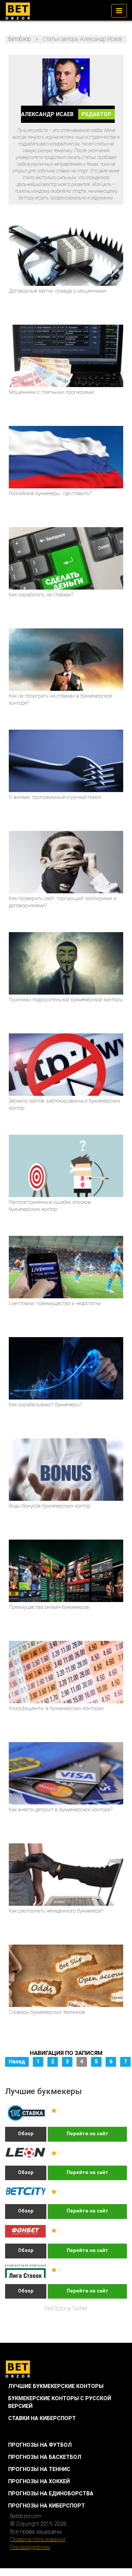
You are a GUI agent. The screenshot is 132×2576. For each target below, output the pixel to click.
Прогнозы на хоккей (39, 2481)
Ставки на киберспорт (42, 2418)
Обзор (26, 2134)
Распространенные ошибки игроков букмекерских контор (50, 1206)
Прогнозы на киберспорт (47, 2506)
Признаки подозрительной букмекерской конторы (66, 1000)
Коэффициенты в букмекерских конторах (56, 1708)
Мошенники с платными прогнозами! (52, 392)
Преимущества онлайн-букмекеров (49, 1607)
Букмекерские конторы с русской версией (60, 2402)
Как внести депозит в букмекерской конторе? (61, 1810)
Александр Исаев (66, 114)
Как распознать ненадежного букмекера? (56, 1911)
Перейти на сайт (87, 2134)
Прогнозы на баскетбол (45, 2457)
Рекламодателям (30, 2547)
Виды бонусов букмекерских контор (50, 1506)
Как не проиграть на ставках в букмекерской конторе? (60, 699)
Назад (17, 2062)
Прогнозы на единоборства (51, 2493)
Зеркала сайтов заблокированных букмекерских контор (64, 1104)
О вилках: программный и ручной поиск (55, 797)
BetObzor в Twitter (66, 2309)
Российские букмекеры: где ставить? (50, 493)
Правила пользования (38, 2539)
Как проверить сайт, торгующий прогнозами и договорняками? (63, 902)
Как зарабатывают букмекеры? (45, 1405)
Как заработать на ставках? (41, 595)
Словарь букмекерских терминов (47, 2012)
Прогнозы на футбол (40, 2445)
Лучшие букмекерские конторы (56, 2386)
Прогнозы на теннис (39, 2469)
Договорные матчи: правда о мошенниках (58, 291)
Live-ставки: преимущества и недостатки (55, 1303)
